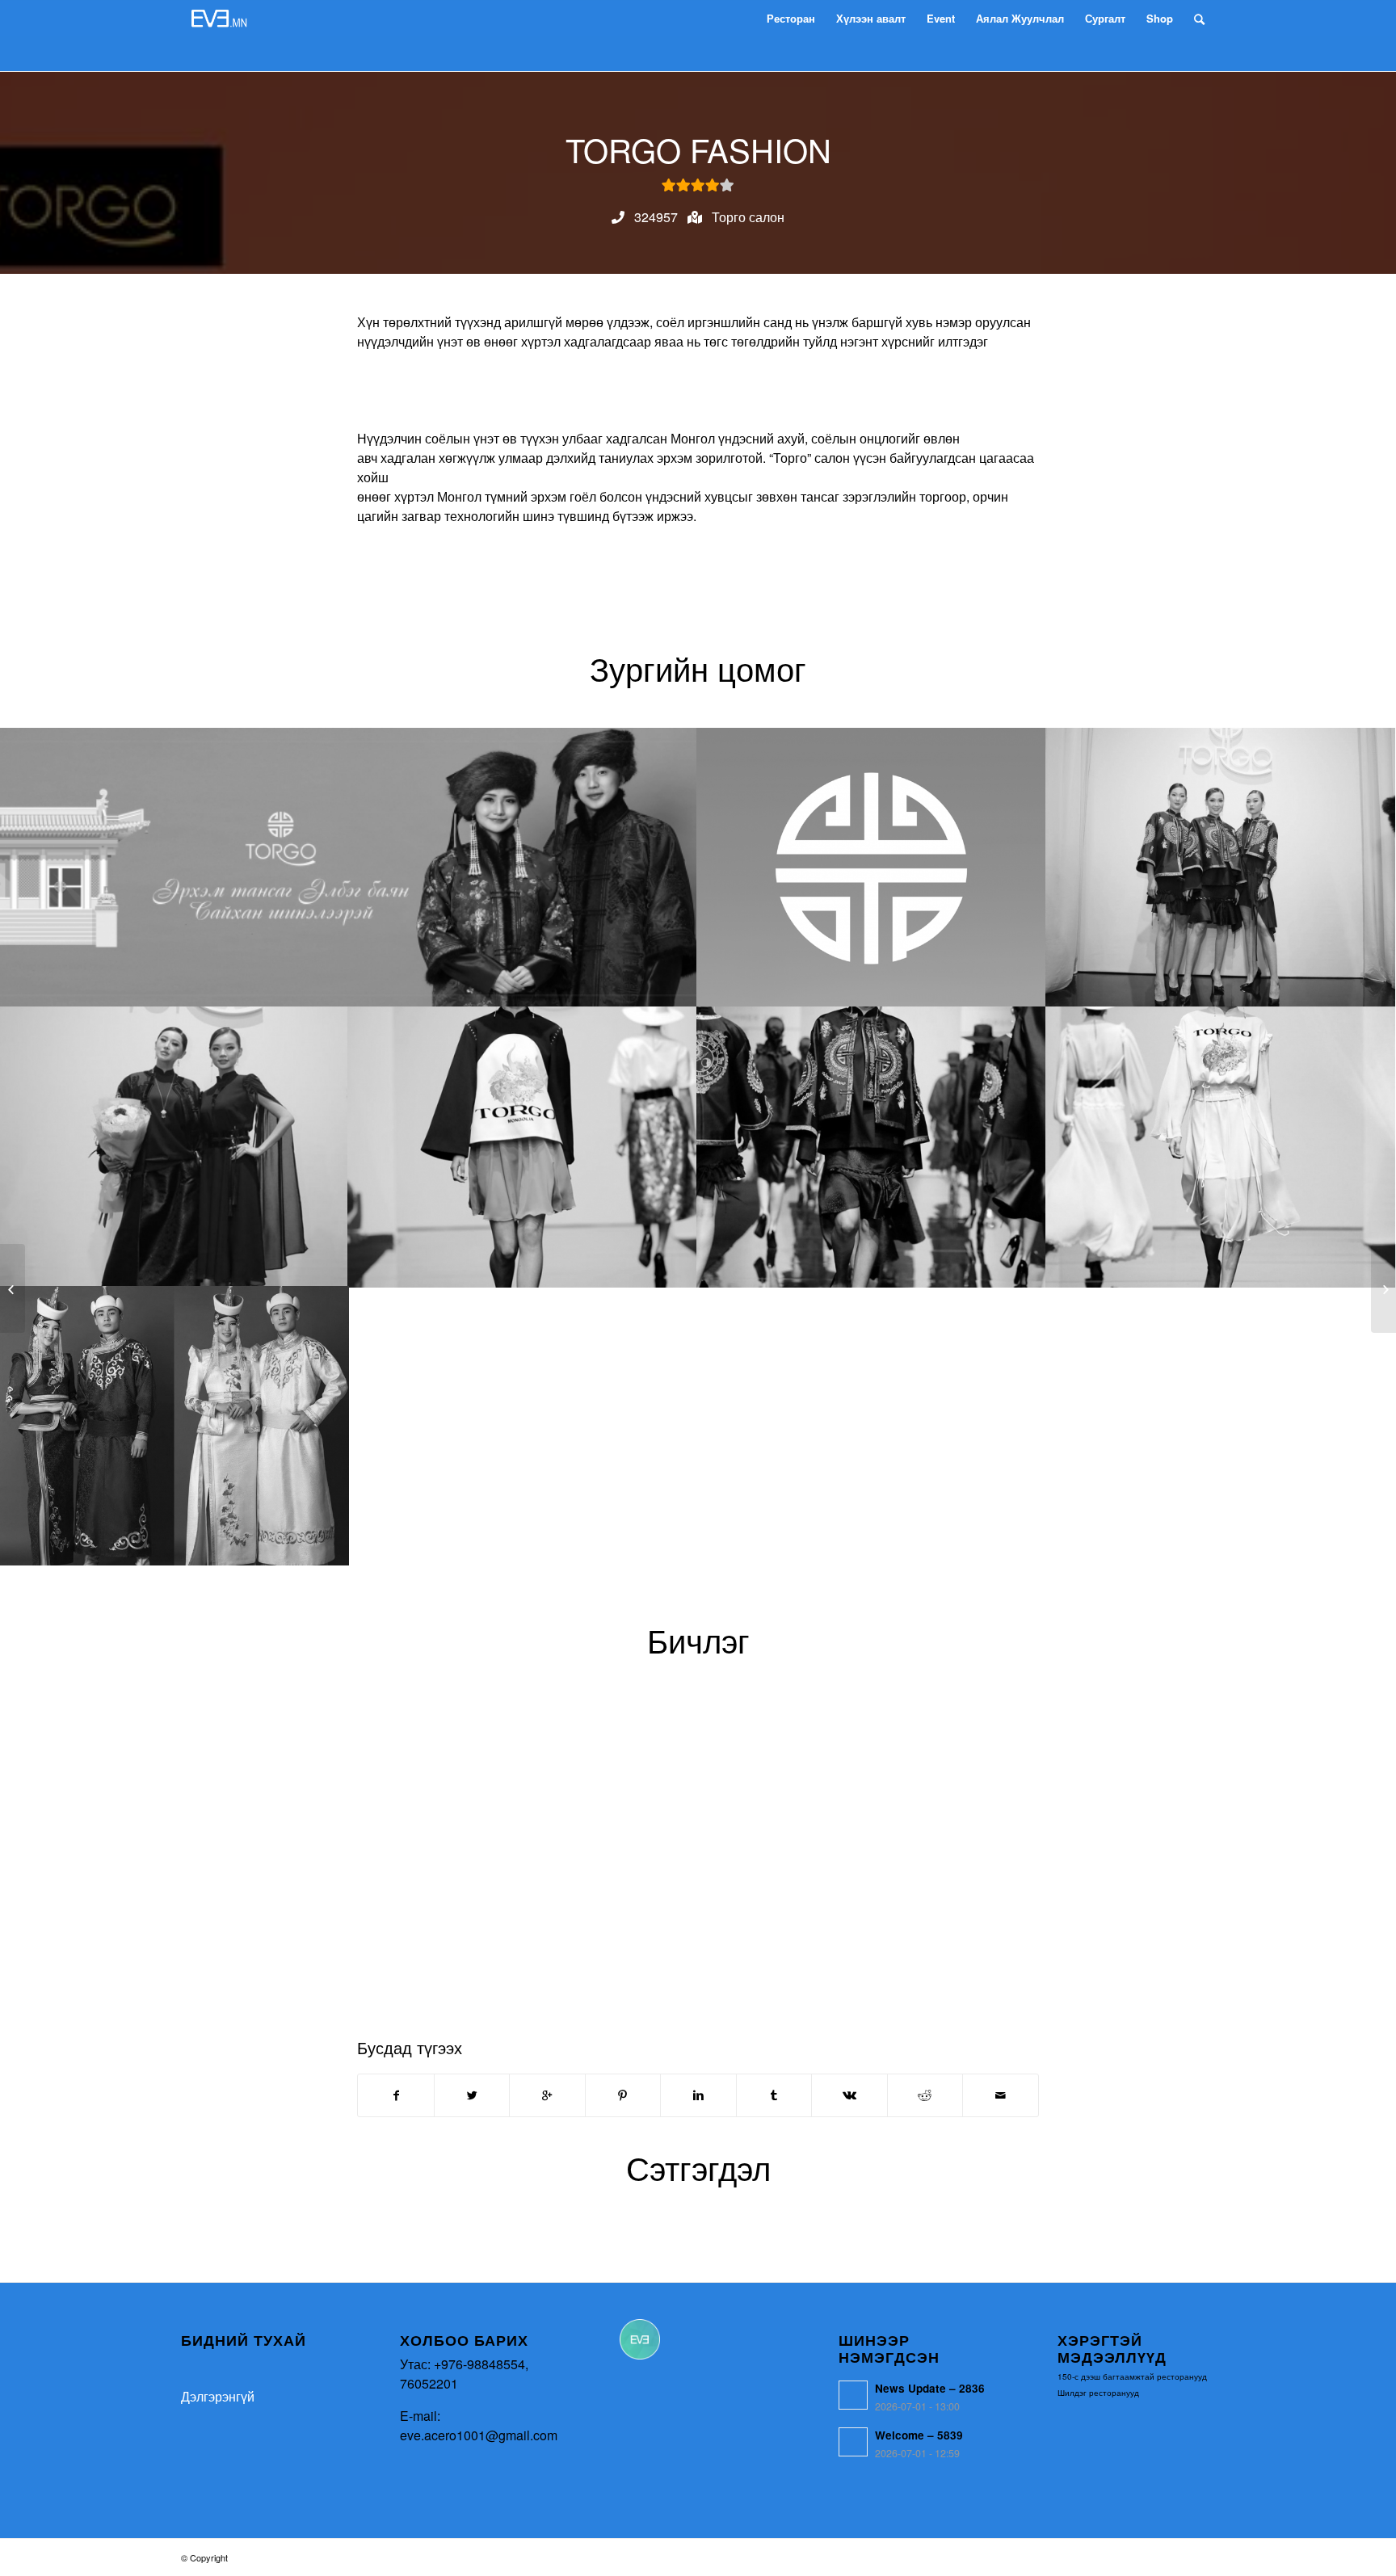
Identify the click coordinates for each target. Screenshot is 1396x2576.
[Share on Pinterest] (623, 2095)
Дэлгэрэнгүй (218, 2396)
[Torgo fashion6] (1221, 1146)
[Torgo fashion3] (174, 1146)
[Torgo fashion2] (1221, 868)
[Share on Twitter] (472, 2095)
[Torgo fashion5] (872, 1146)
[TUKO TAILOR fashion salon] (1383, 1288)
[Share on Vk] (849, 2095)
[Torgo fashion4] (523, 1146)
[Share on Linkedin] (698, 2095)
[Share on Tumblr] (774, 2095)
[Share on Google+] (547, 2095)
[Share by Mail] (1001, 2095)
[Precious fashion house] (13, 1288)
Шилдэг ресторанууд (1098, 2393)
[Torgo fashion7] (174, 1426)
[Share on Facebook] (395, 2095)
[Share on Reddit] (925, 2095)
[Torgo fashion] (349, 868)
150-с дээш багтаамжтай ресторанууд (1132, 2376)
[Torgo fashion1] (872, 868)
